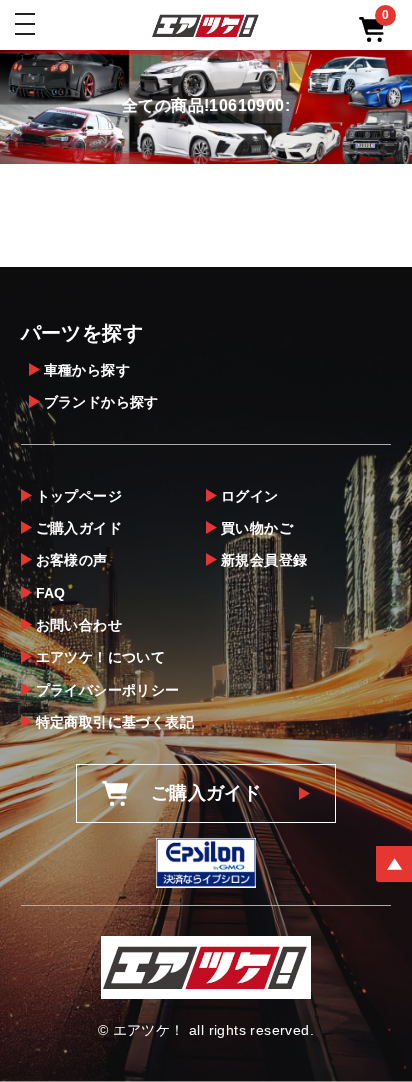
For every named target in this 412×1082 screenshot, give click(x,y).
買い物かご (257, 528)
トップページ (79, 496)
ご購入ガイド (79, 528)
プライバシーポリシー (108, 690)
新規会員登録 (264, 560)
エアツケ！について (101, 657)
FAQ (51, 593)
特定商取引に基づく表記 (115, 722)
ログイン (250, 496)
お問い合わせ (79, 625)
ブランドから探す (101, 402)
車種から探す (87, 370)
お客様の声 (72, 560)
